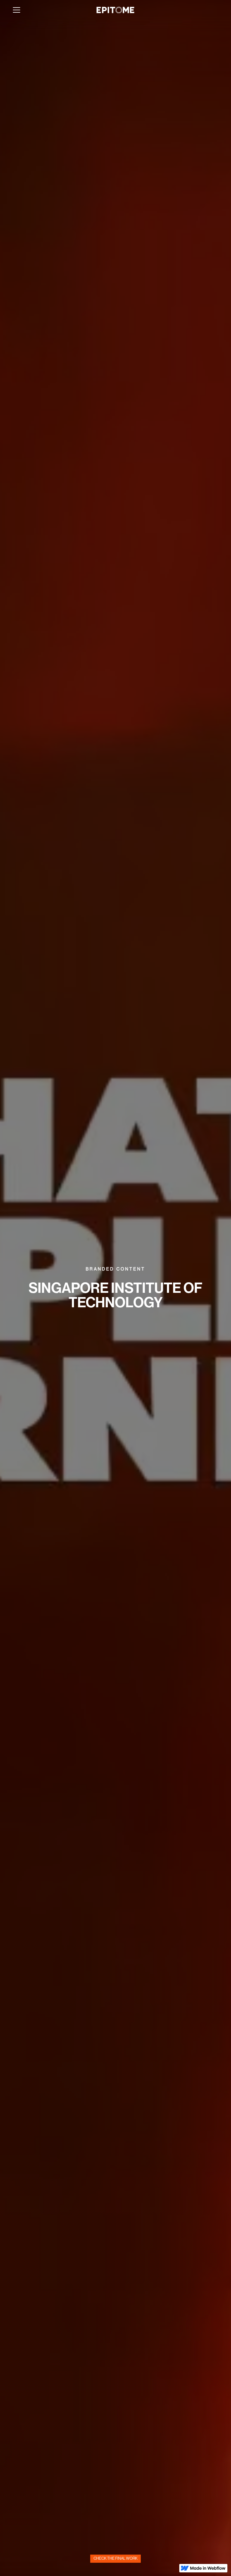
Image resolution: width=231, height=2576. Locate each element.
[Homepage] (115, 10)
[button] (17, 10)
